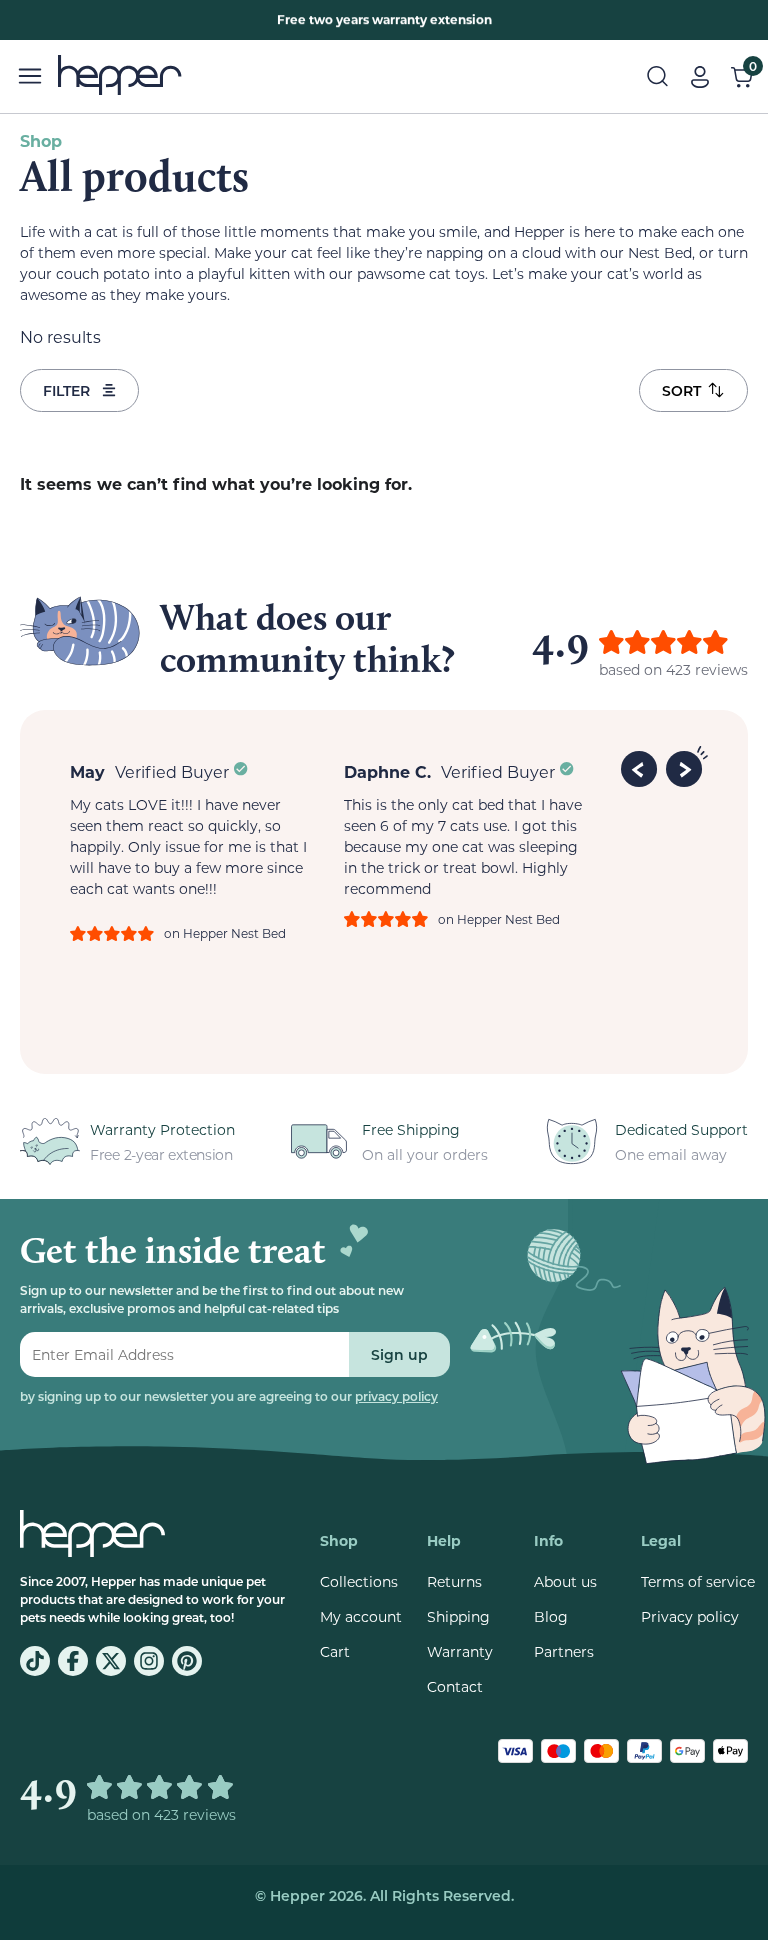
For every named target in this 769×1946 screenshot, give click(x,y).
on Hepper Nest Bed (225, 933)
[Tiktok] (35, 1661)
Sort (681, 390)
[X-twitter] (111, 1661)
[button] (642, 766)
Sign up (399, 1354)
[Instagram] (149, 1661)
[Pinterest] (187, 1661)
